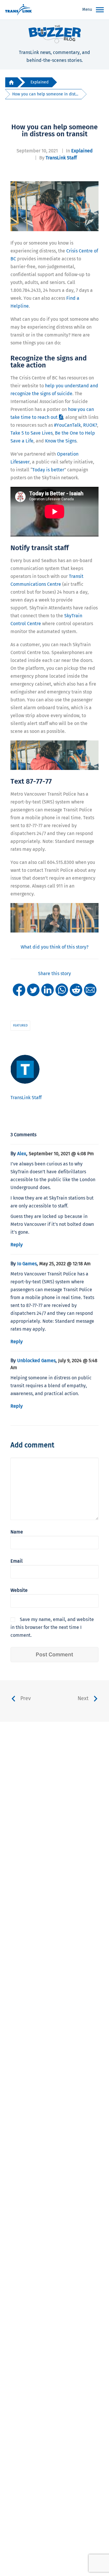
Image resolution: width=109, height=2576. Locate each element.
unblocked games (36, 1361)
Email (17, 1561)
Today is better (48, 470)
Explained (40, 82)
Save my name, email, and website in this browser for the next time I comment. (52, 1627)
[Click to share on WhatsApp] (62, 990)
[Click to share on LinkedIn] (48, 990)
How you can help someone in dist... (45, 94)
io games (27, 1264)
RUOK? (90, 425)
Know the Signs (61, 441)
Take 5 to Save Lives (32, 433)
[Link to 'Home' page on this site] (18, 10)
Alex (22, 1154)
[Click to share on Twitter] (33, 990)
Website (19, 1590)
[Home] (11, 82)
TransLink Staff (61, 158)
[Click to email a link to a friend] (90, 990)
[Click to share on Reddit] (76, 990)
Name (17, 1532)
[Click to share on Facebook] (19, 990)
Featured (20, 1025)
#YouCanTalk (67, 425)
